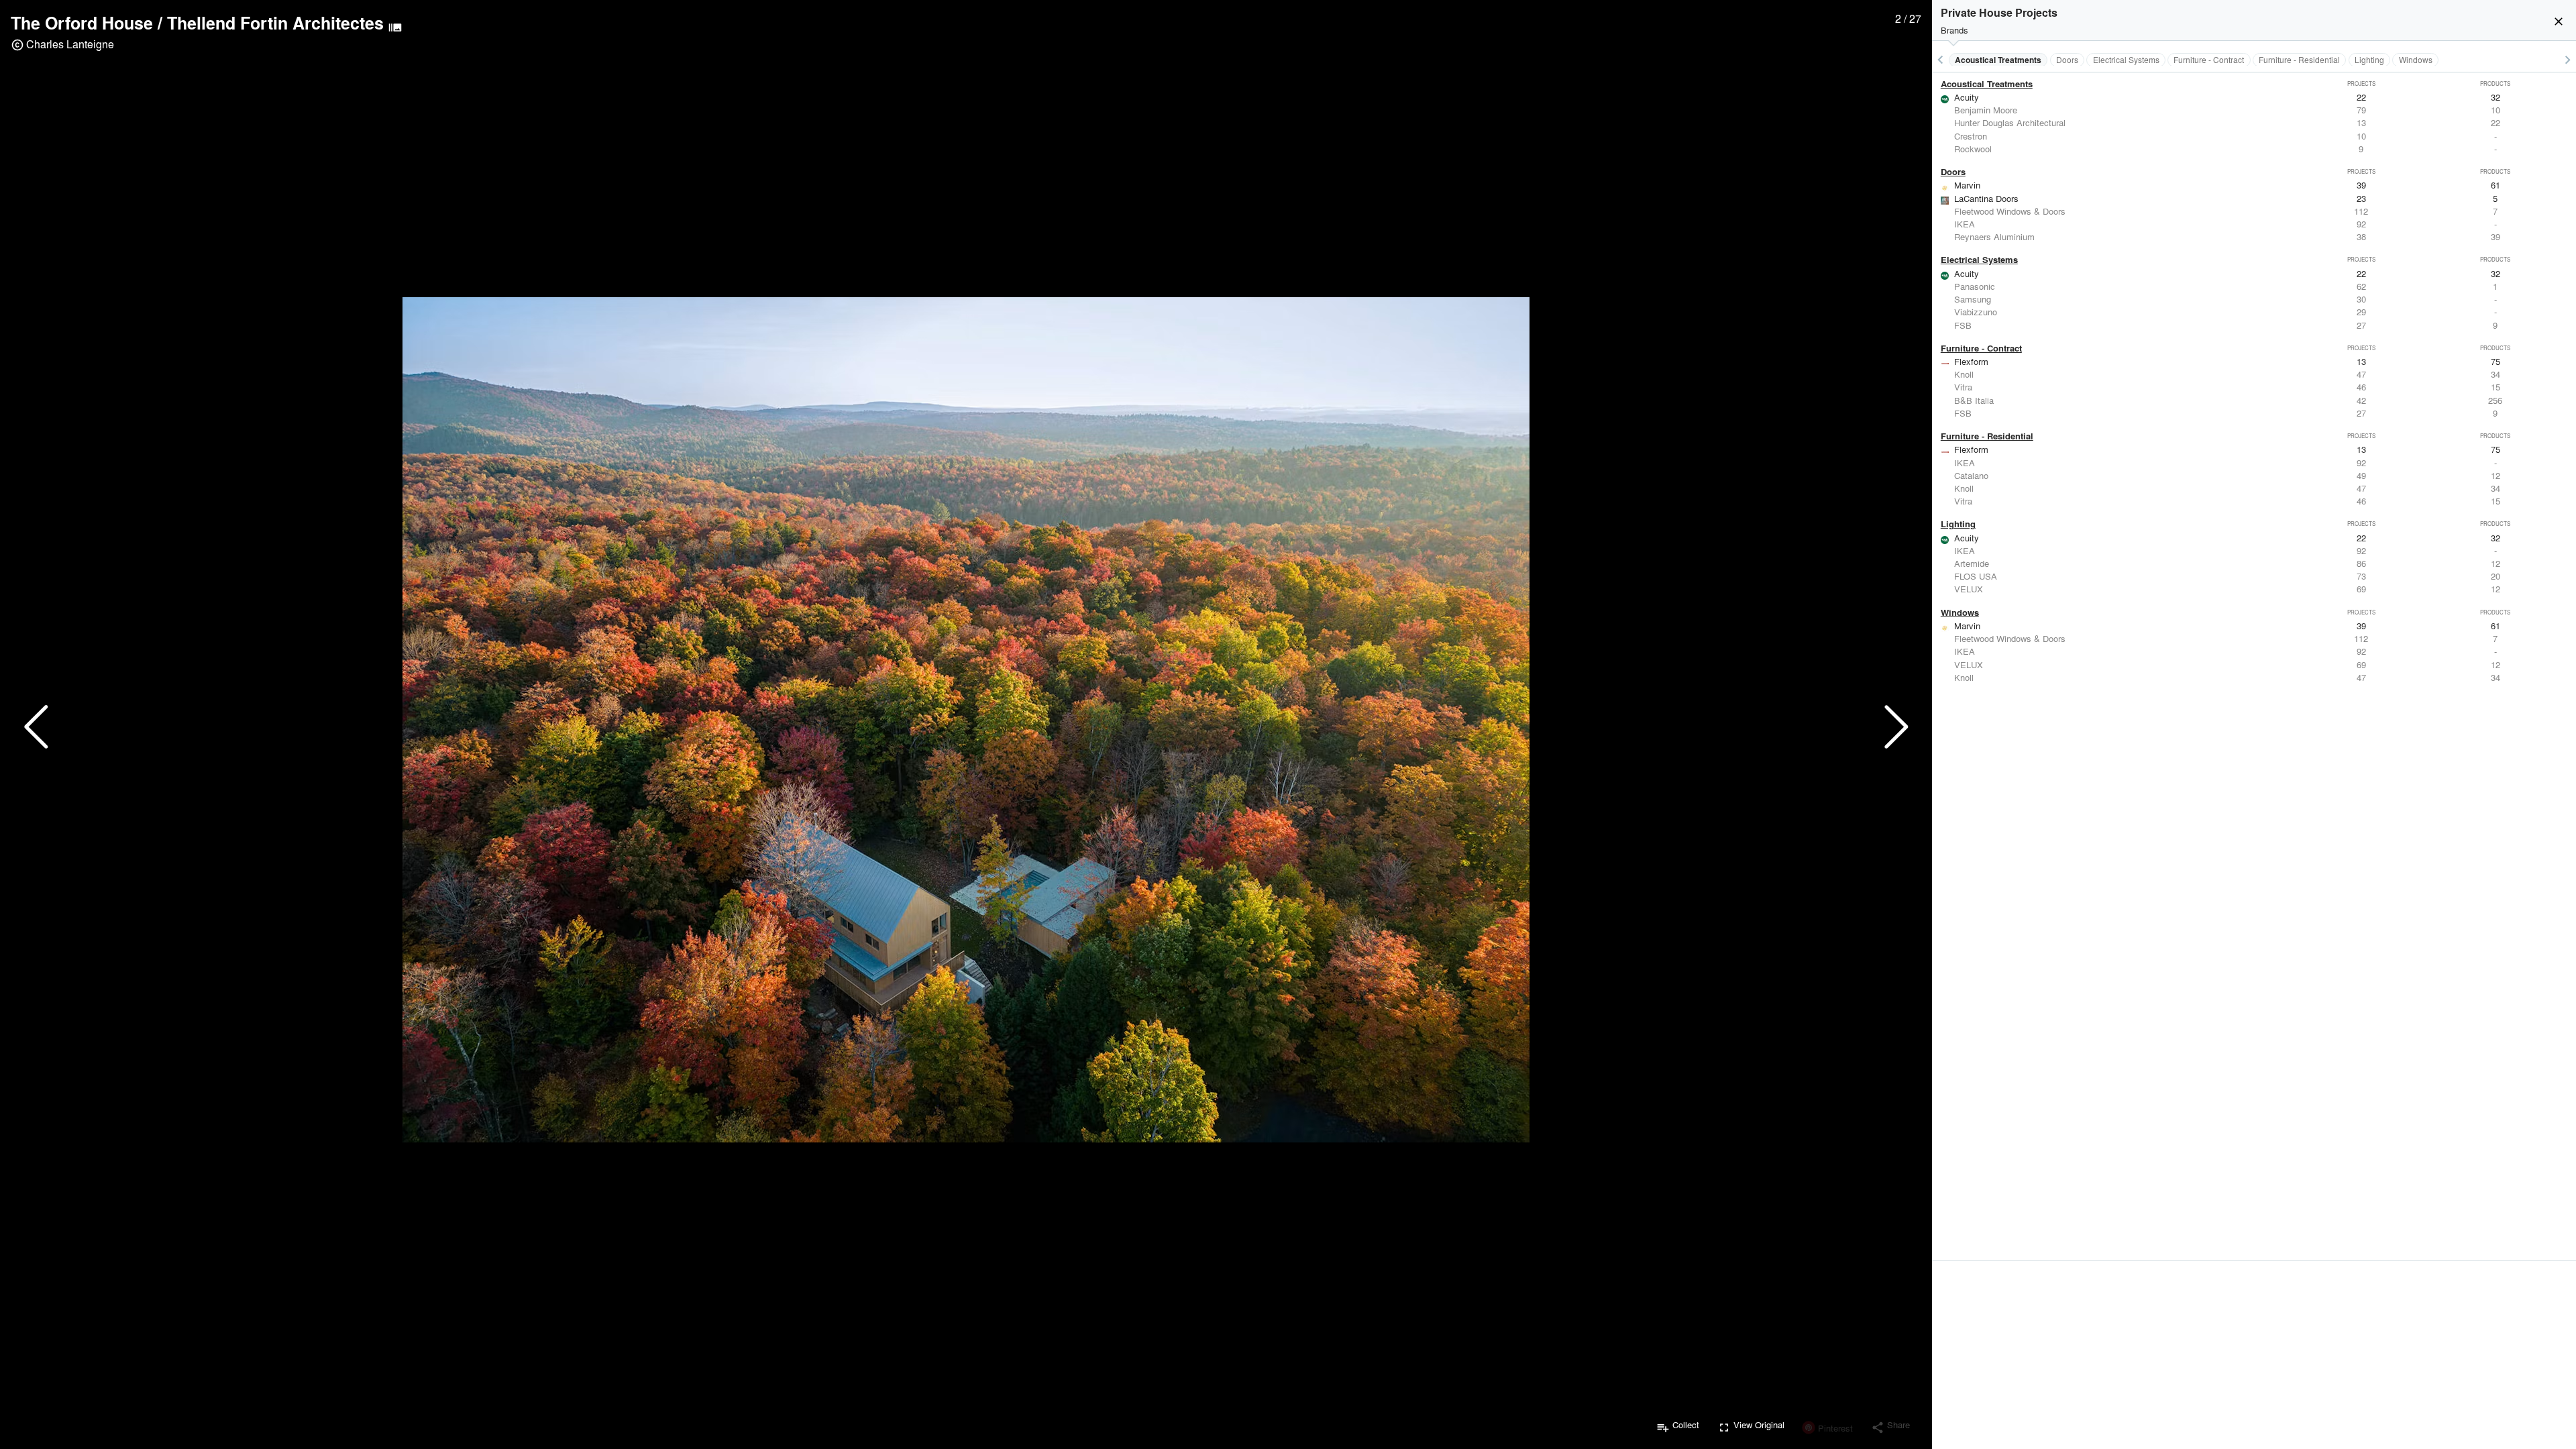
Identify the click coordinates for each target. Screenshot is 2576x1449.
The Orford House (82, 23)
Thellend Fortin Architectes (275, 23)
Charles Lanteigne (70, 44)
